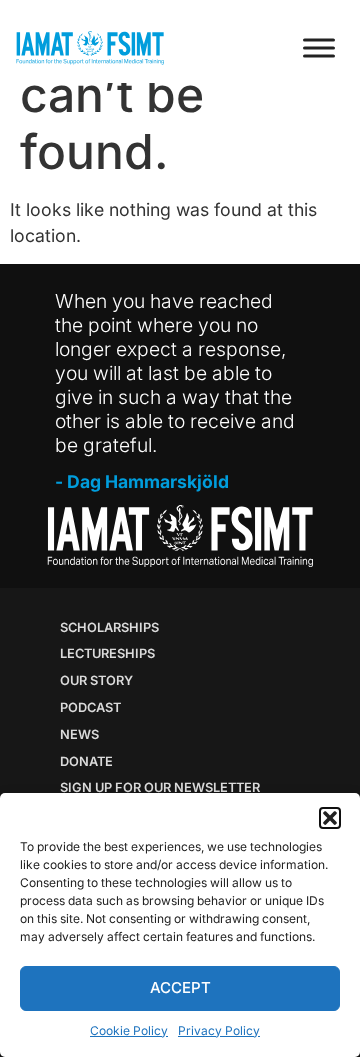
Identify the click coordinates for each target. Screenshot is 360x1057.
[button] (330, 818)
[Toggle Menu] (319, 47)
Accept (180, 987)
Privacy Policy (219, 1030)
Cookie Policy (129, 1030)
